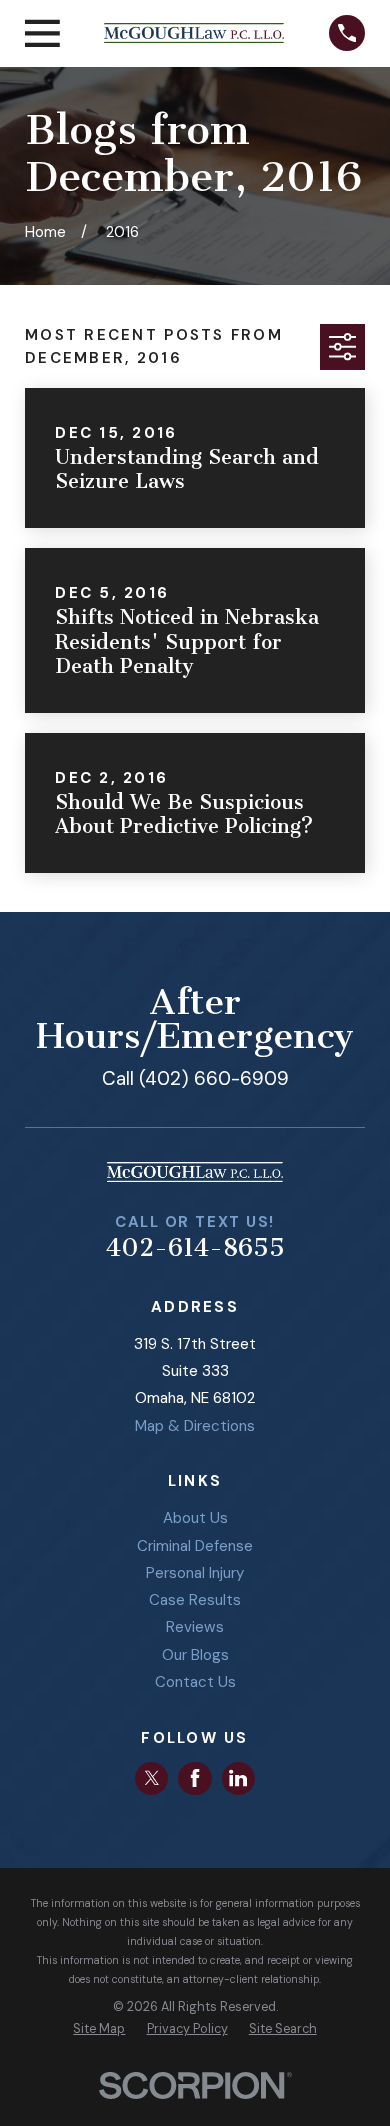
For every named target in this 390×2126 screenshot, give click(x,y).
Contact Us (195, 1682)
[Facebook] (195, 1778)
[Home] (194, 33)
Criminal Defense (195, 1546)
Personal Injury (195, 1573)
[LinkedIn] (238, 1778)
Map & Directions (195, 1426)
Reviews (195, 1627)
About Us (195, 1518)
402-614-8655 (195, 1247)
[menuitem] (99, 2029)
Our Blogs (195, 1655)
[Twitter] (152, 1778)
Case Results (195, 1600)
